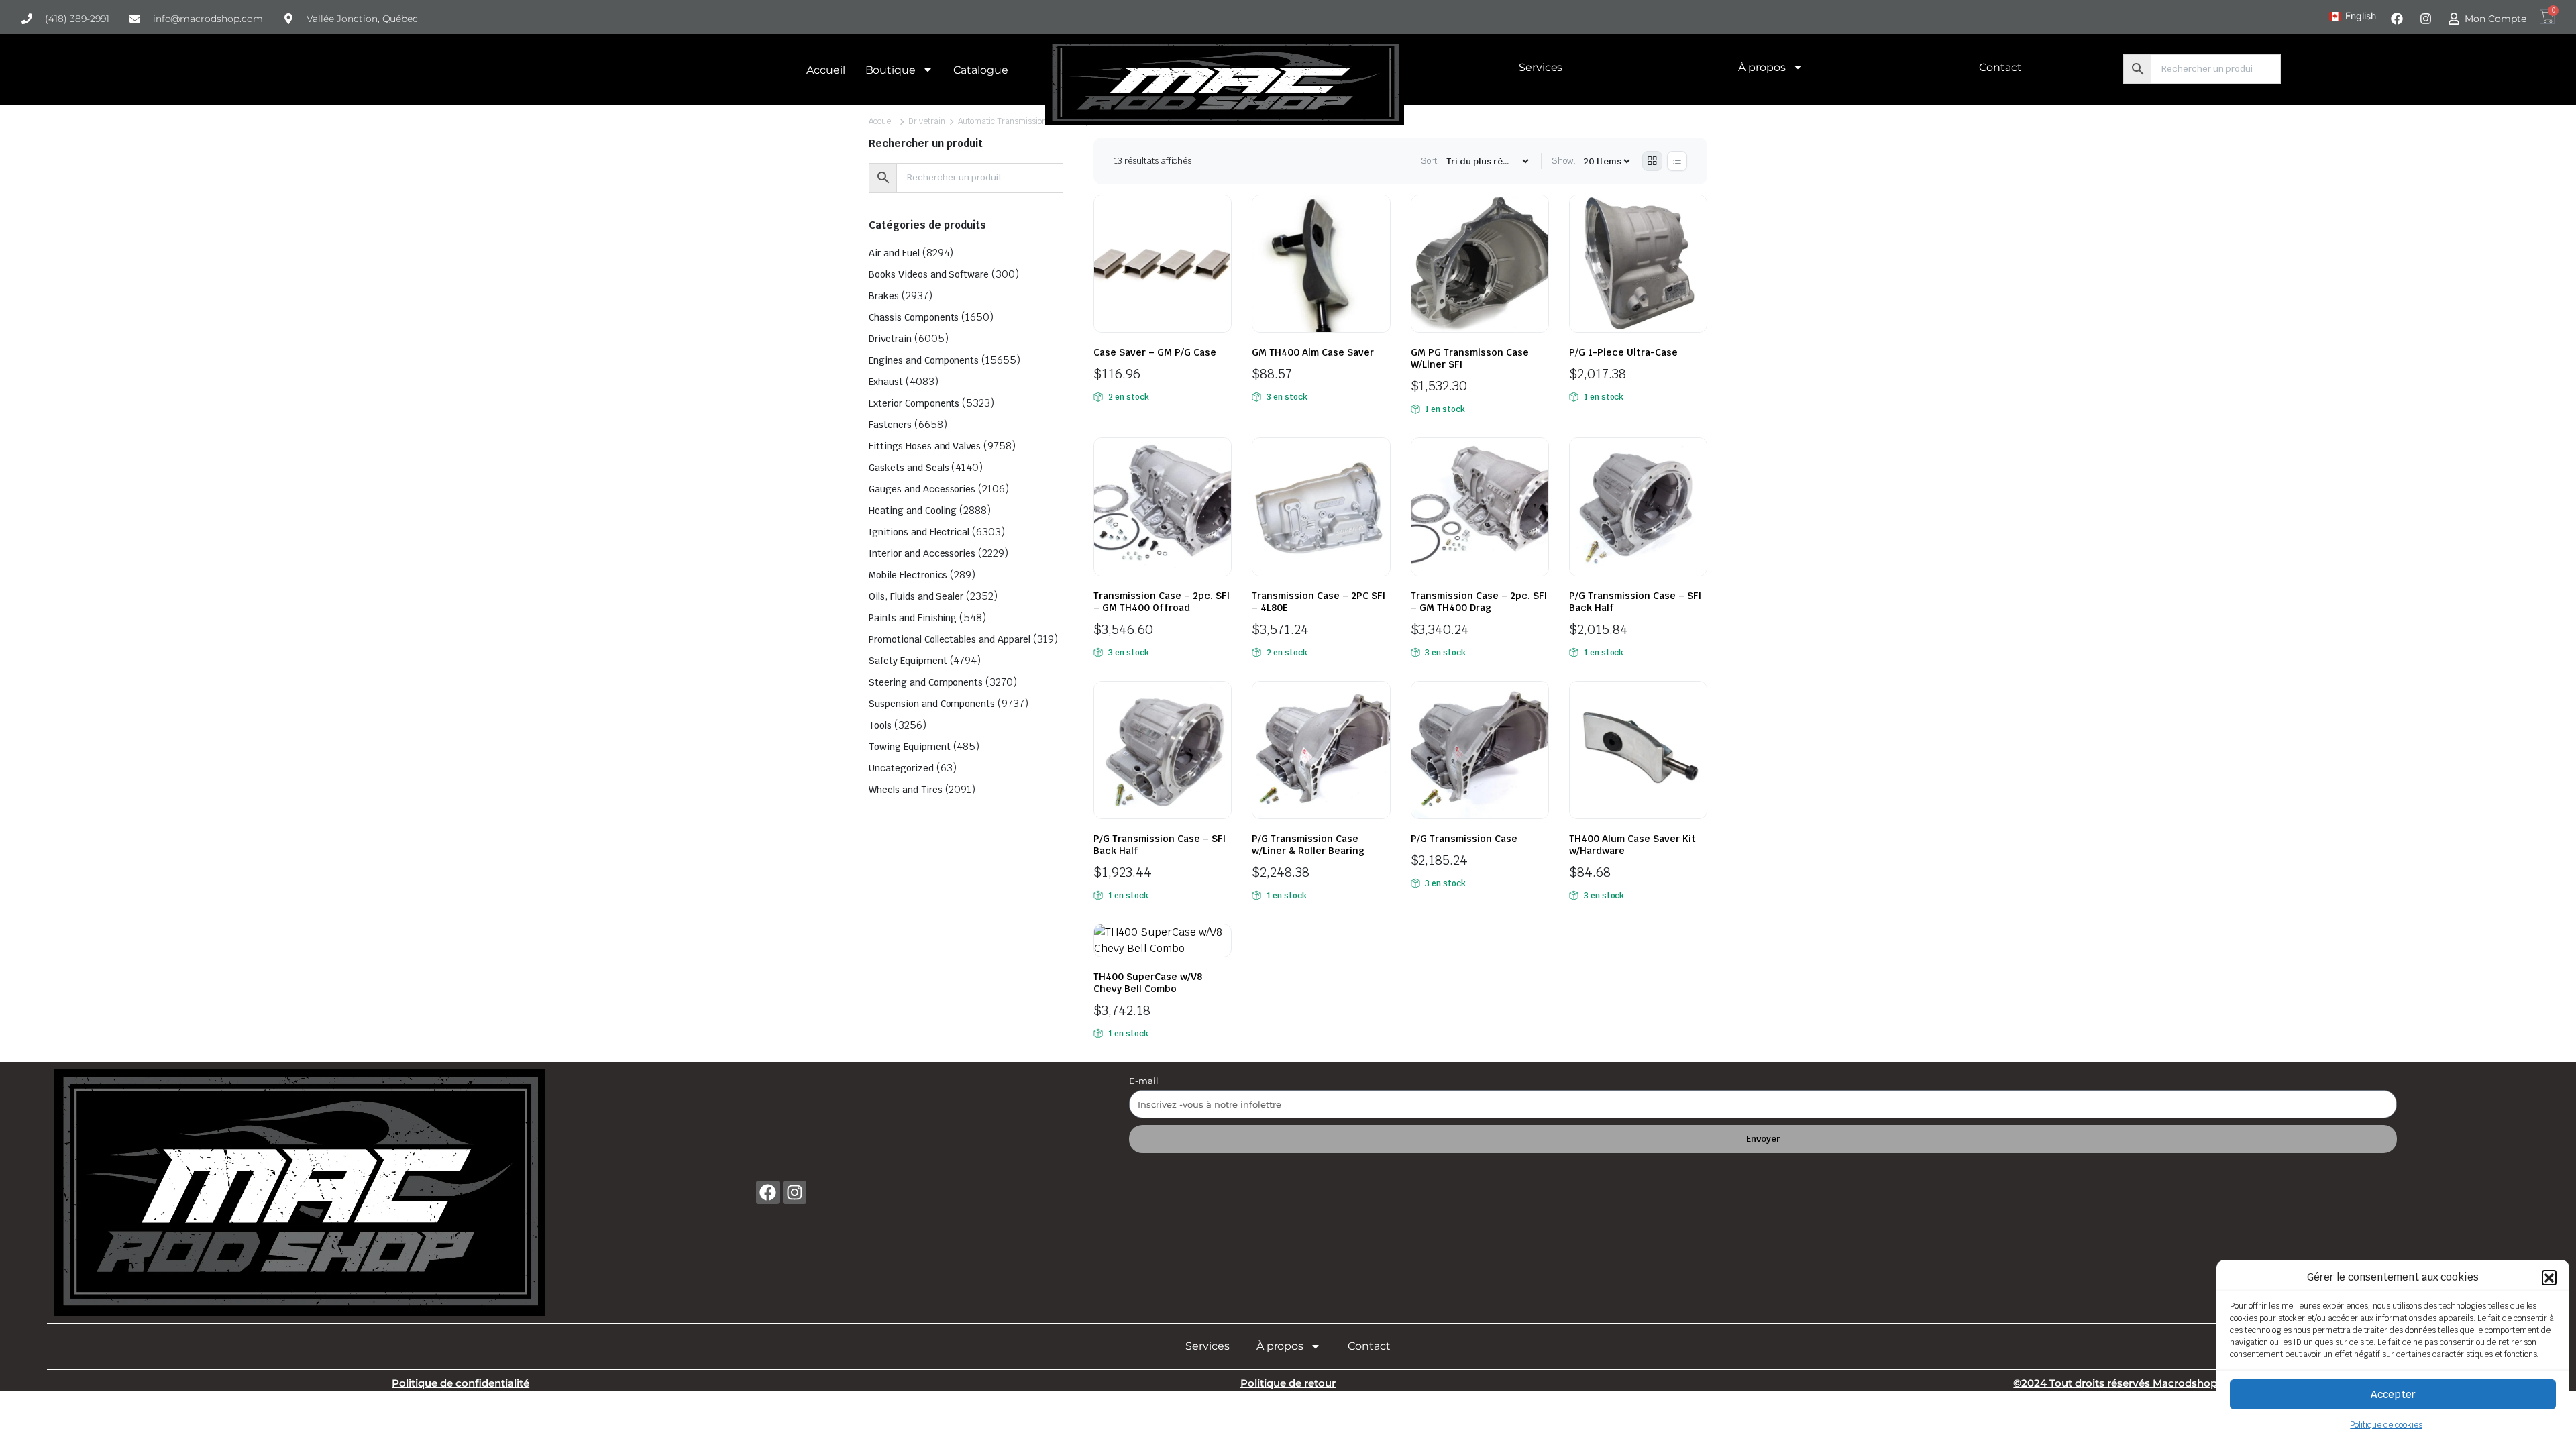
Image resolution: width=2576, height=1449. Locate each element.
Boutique (891, 70)
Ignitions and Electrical (919, 532)
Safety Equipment (908, 661)
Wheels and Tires (906, 790)
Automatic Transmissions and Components (1036, 121)
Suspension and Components (932, 704)
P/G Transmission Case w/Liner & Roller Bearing (1308, 845)
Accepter (2393, 1394)
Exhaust (886, 382)
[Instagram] (795, 1192)
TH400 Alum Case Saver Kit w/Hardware (1632, 845)
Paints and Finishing (913, 618)
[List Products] (1677, 161)
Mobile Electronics (908, 575)
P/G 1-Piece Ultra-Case (1623, 352)
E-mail (1144, 1081)
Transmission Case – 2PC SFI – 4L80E (1319, 602)
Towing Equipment (910, 747)
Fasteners (890, 425)
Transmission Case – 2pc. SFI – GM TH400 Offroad (1162, 602)
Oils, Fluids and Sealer (916, 596)
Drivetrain (927, 121)
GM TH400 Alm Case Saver (1313, 352)
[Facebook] (768, 1192)
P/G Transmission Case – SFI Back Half (1635, 602)
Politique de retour (1288, 1383)
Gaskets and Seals (909, 468)
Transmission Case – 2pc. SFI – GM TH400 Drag (1479, 602)
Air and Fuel (894, 253)
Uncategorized (901, 768)
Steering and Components (926, 682)
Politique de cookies (2386, 1425)
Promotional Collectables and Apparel (950, 639)
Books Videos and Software (929, 274)
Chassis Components (914, 317)
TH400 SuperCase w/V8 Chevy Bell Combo (1148, 983)
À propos (1762, 67)
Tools (880, 725)
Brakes (884, 296)
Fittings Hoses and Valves (925, 446)
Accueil (826, 70)
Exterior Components (914, 403)
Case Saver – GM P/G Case (1155, 352)
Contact (2000, 67)
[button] (2549, 1277)
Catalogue (981, 70)
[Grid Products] (1652, 161)
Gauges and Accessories (922, 489)
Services (1541, 67)
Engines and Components (924, 360)
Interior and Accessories (922, 553)
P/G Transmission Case (1464, 839)
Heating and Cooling (913, 511)
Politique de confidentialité (461, 1383)
